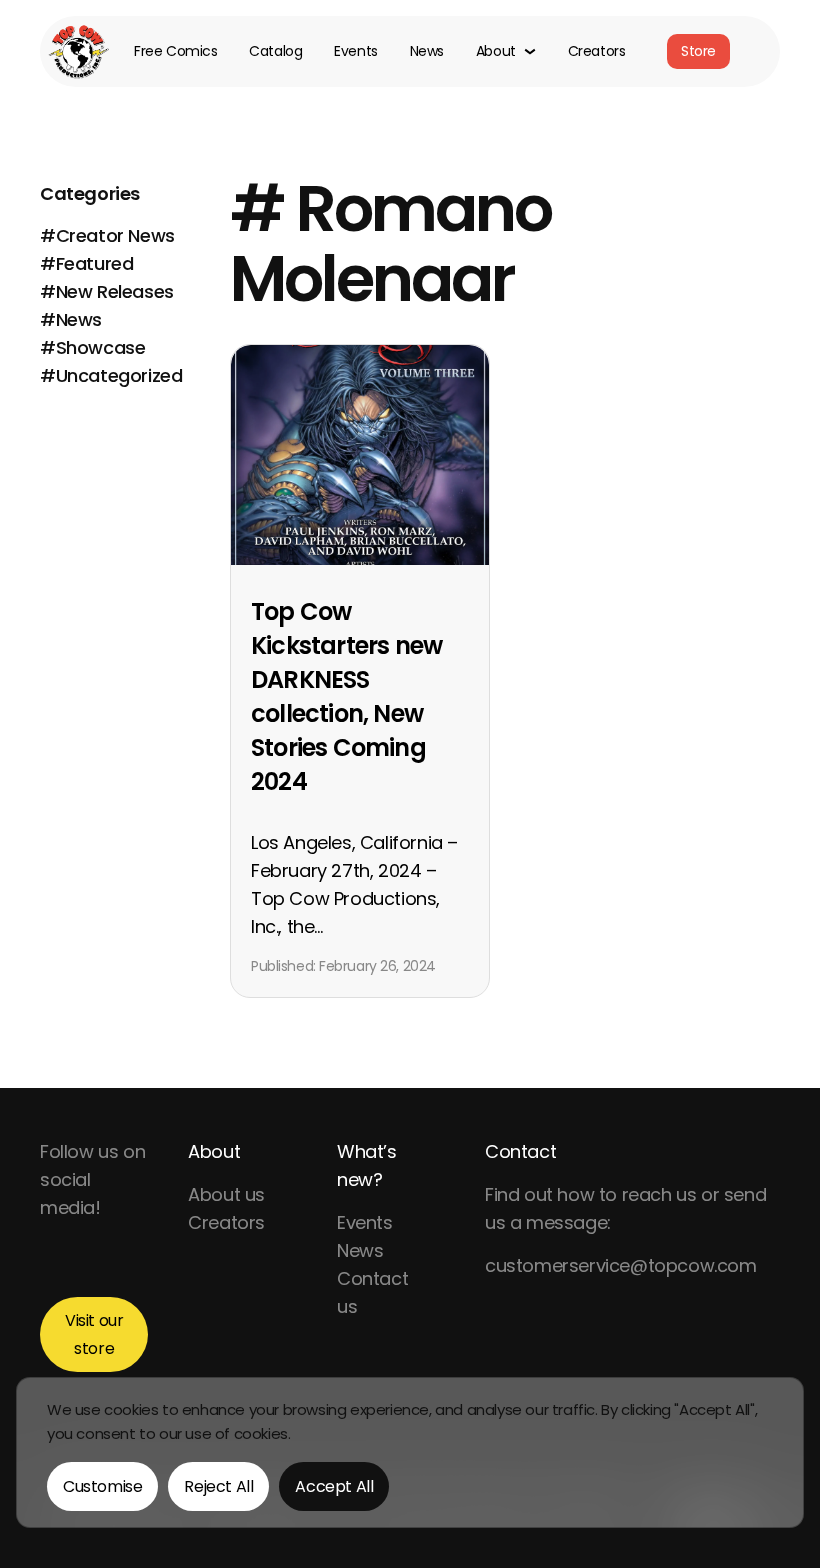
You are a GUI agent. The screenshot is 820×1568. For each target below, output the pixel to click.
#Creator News (107, 235)
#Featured (86, 263)
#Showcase (92, 347)
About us (226, 1194)
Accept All (334, 1486)
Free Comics (175, 52)
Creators (597, 52)
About (214, 1151)
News (427, 52)
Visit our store (94, 1334)
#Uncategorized (111, 375)
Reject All (218, 1486)
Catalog (275, 52)
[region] (410, 1452)
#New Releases (107, 291)
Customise (102, 1486)
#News (71, 319)
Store (698, 51)
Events (355, 52)
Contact (520, 1151)
